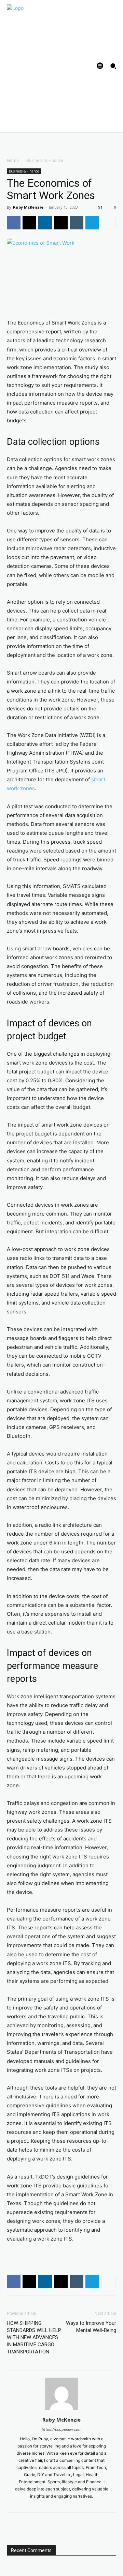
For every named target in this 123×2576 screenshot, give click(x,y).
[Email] (61, 223)
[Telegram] (92, 223)
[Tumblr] (77, 223)
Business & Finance (45, 160)
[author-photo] (61, 2410)
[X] (29, 223)
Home (13, 160)
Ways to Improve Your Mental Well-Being (91, 2327)
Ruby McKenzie (28, 207)
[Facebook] (14, 223)
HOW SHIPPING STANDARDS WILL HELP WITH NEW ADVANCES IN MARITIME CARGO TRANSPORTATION (34, 2337)
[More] (108, 223)
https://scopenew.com (62, 2429)
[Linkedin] (45, 223)
